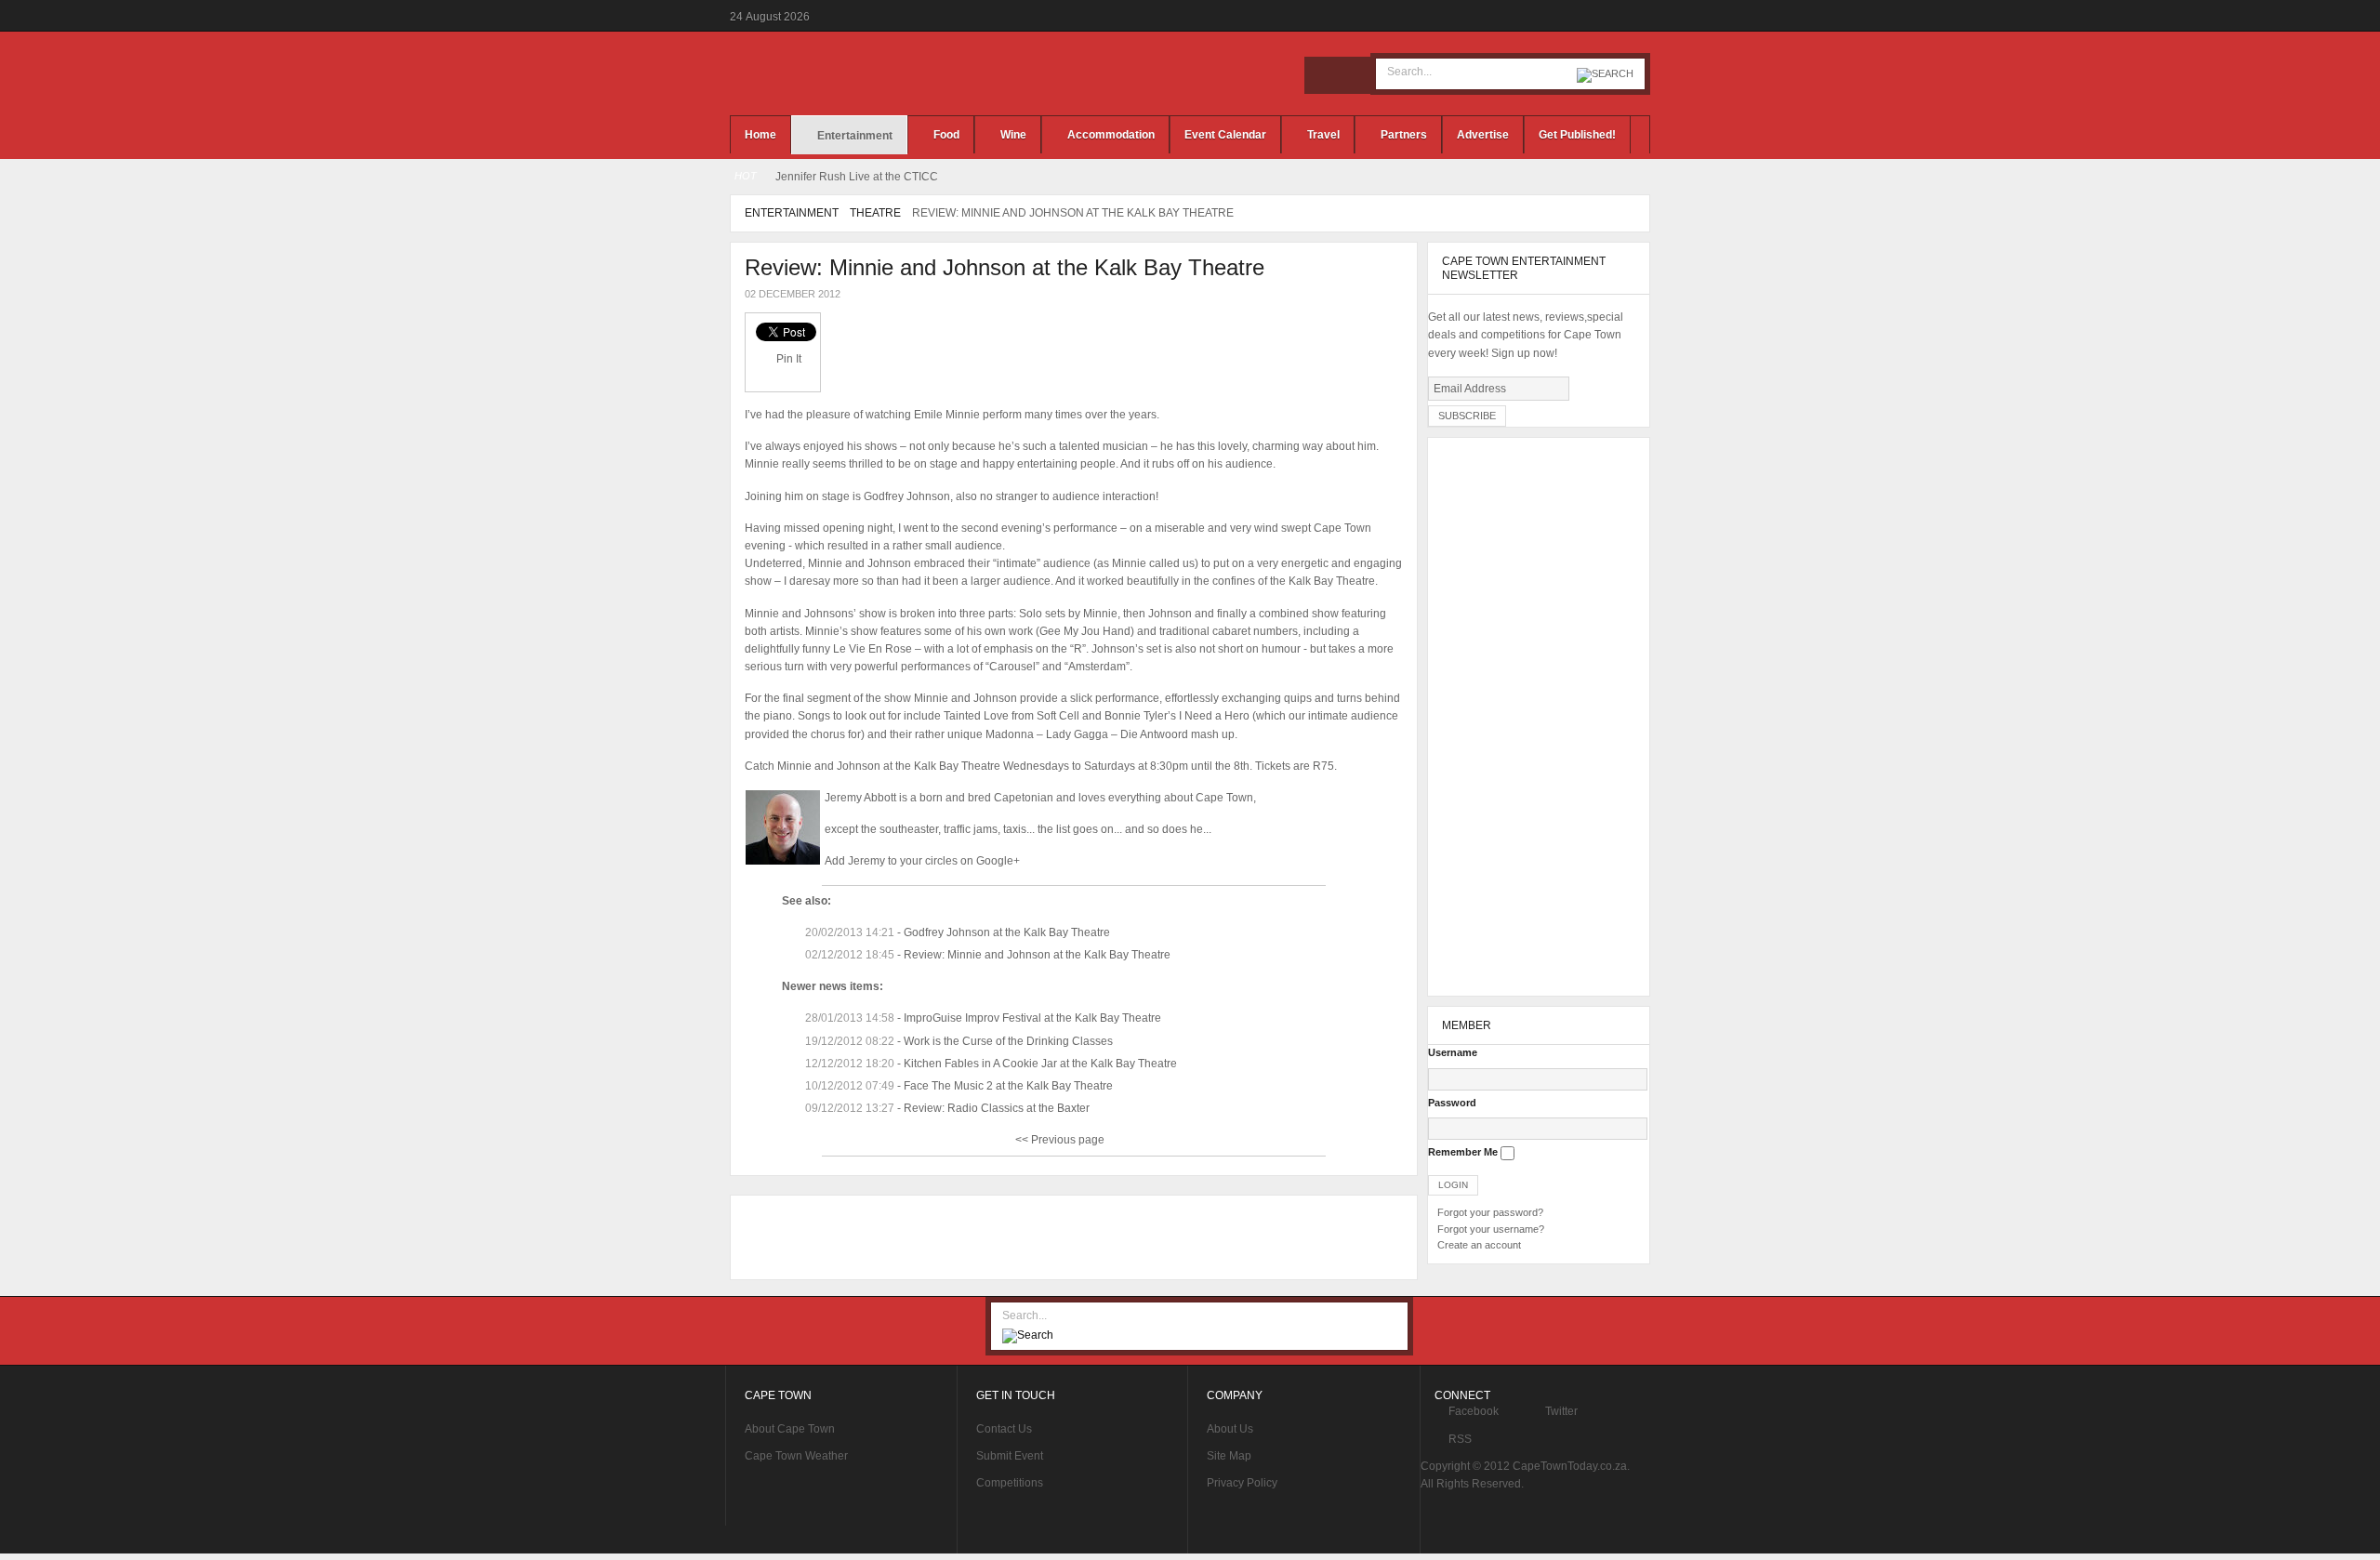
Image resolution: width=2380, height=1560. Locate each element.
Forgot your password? (1490, 1212)
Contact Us (1004, 1429)
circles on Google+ (972, 861)
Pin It (789, 359)
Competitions (1010, 1483)
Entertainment (792, 213)
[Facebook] (1323, 75)
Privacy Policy (1242, 1483)
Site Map (1229, 1456)
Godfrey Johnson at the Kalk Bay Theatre (1007, 932)
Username (1453, 1052)
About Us (1230, 1429)
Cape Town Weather (796, 1456)
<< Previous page (1060, 1140)
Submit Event (1010, 1456)
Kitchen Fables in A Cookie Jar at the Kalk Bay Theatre (1040, 1064)
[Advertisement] (1069, 1237)
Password (1452, 1103)
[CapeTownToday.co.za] (874, 73)
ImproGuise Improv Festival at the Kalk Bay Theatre (1032, 1018)
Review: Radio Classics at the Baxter (997, 1108)
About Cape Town (790, 1429)
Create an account (1479, 1245)
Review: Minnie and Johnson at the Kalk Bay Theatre (1005, 267)
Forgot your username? (1491, 1229)
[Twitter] (1351, 75)
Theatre (875, 213)
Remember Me (1463, 1152)
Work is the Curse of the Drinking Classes (1008, 1041)
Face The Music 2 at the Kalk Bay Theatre (1008, 1086)
